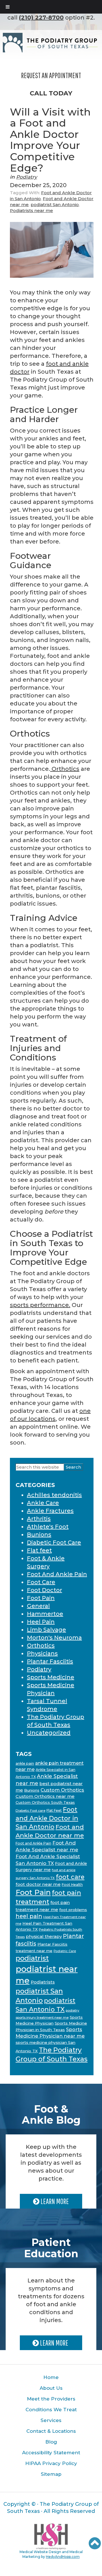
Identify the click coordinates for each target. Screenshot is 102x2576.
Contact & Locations (51, 2431)
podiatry (73, 2010)
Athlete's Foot (48, 1527)
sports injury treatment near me (42, 2017)
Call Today (51, 93)
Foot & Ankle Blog (51, 2115)
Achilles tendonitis (54, 1495)
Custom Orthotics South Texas (45, 1802)
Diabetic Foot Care (54, 1542)
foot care (70, 1877)
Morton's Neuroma (54, 1638)
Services (51, 2420)
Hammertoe (45, 1614)
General (38, 1606)
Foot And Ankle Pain (57, 1574)
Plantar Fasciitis (50, 1661)
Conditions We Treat (51, 2410)
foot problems (73, 1910)
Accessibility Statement (51, 2453)
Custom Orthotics (62, 1790)
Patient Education (51, 2248)
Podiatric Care (65, 1951)
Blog (51, 2442)
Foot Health (72, 1885)
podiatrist (32, 1958)
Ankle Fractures (50, 1511)
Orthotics (65, 769)
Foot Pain (41, 1598)
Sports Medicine (51, 1677)
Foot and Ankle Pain (33, 1843)
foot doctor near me (38, 1884)
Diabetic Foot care (30, 1811)
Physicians (42, 1653)
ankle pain (25, 1763)
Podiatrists (43, 1982)
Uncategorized (49, 1733)
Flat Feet (54, 1810)
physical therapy (44, 1936)
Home (51, 2377)
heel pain (29, 1916)
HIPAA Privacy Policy (51, 2463)
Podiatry (27, 177)
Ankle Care (43, 1503)
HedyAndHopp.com (63, 2557)
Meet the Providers (51, 2399)
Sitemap (51, 2474)
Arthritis (39, 1519)
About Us (51, 2388)
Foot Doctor (44, 1590)
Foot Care (41, 1582)
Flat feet (39, 1550)
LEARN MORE (54, 2201)
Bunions (39, 1535)
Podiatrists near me (31, 210)
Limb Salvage (46, 1630)
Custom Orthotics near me (45, 1796)
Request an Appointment (51, 75)
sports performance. (40, 1305)
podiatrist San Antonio (55, 205)
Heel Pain (41, 1622)
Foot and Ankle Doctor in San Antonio (47, 1818)
